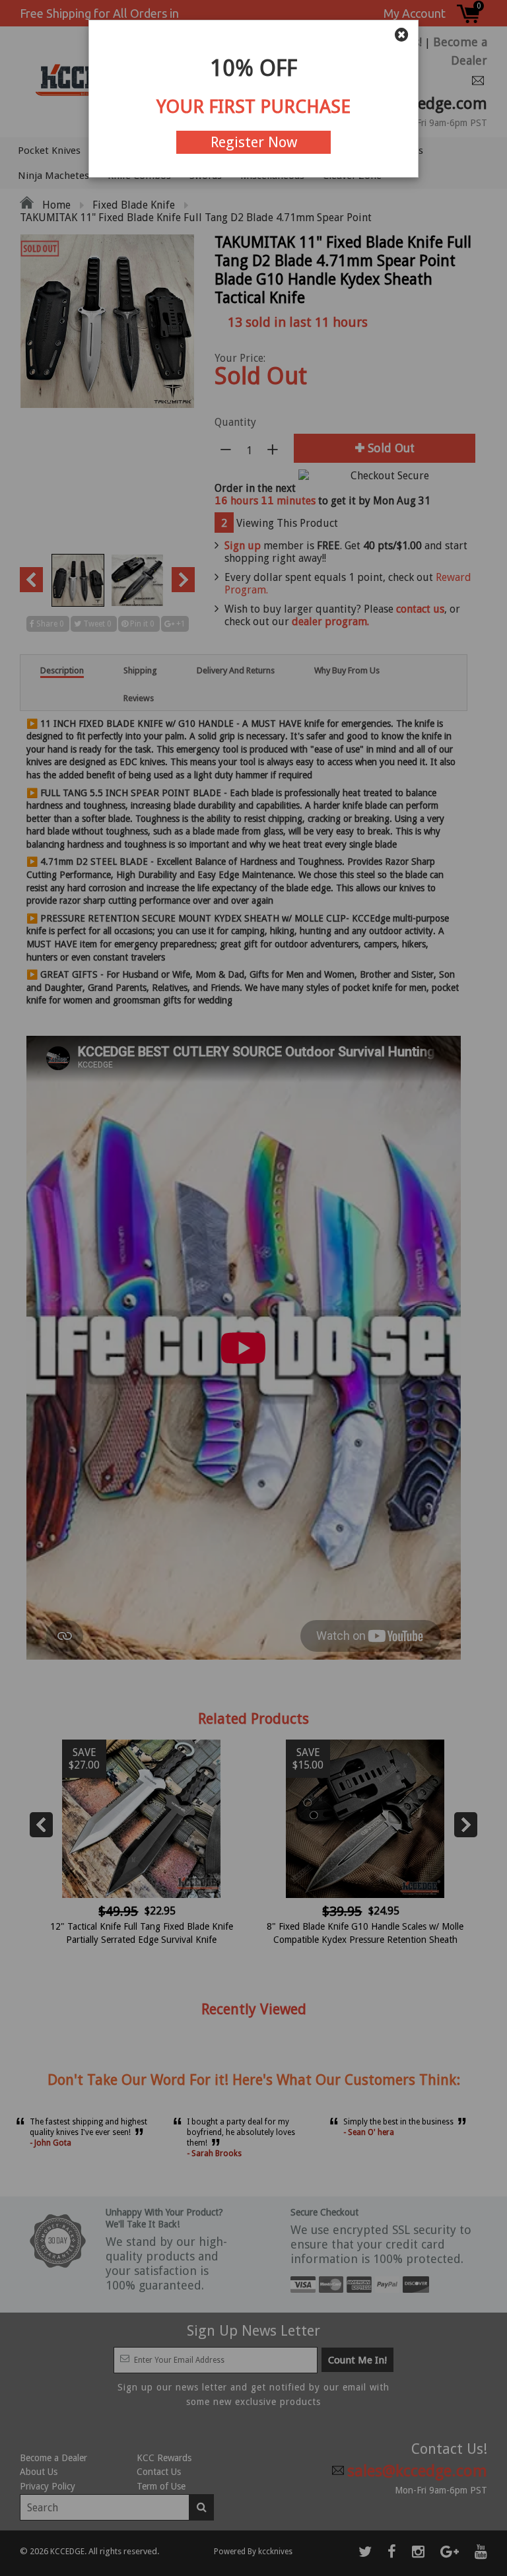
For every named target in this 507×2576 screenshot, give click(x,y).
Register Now (254, 142)
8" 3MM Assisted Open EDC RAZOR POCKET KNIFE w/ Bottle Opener (224, 2536)
